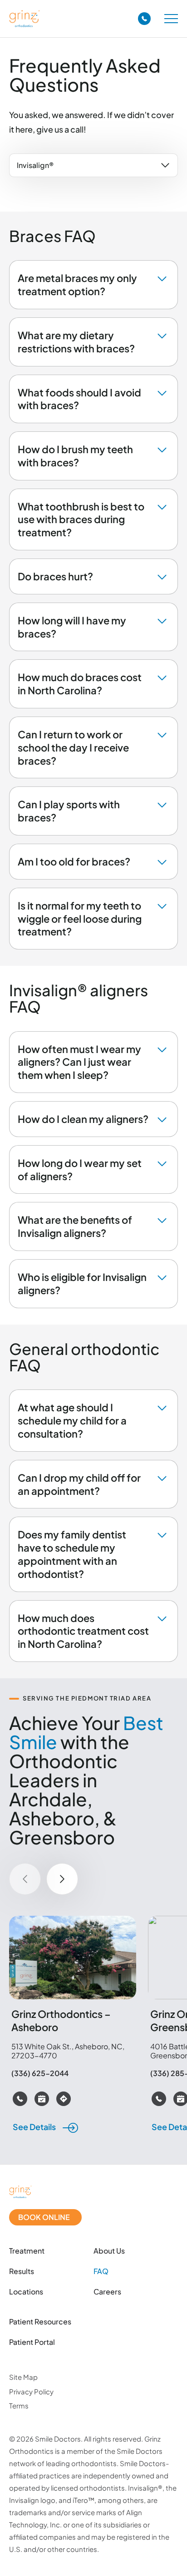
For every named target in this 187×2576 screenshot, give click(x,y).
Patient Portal (32, 2343)
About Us (109, 2251)
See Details (35, 2127)
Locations (26, 2292)
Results (22, 2271)
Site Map (23, 2377)
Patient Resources (40, 2322)
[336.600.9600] (144, 19)
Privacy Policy (31, 2391)
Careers (107, 2292)
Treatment (27, 2251)
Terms (19, 2405)
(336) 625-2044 (40, 2073)
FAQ (101, 2271)
